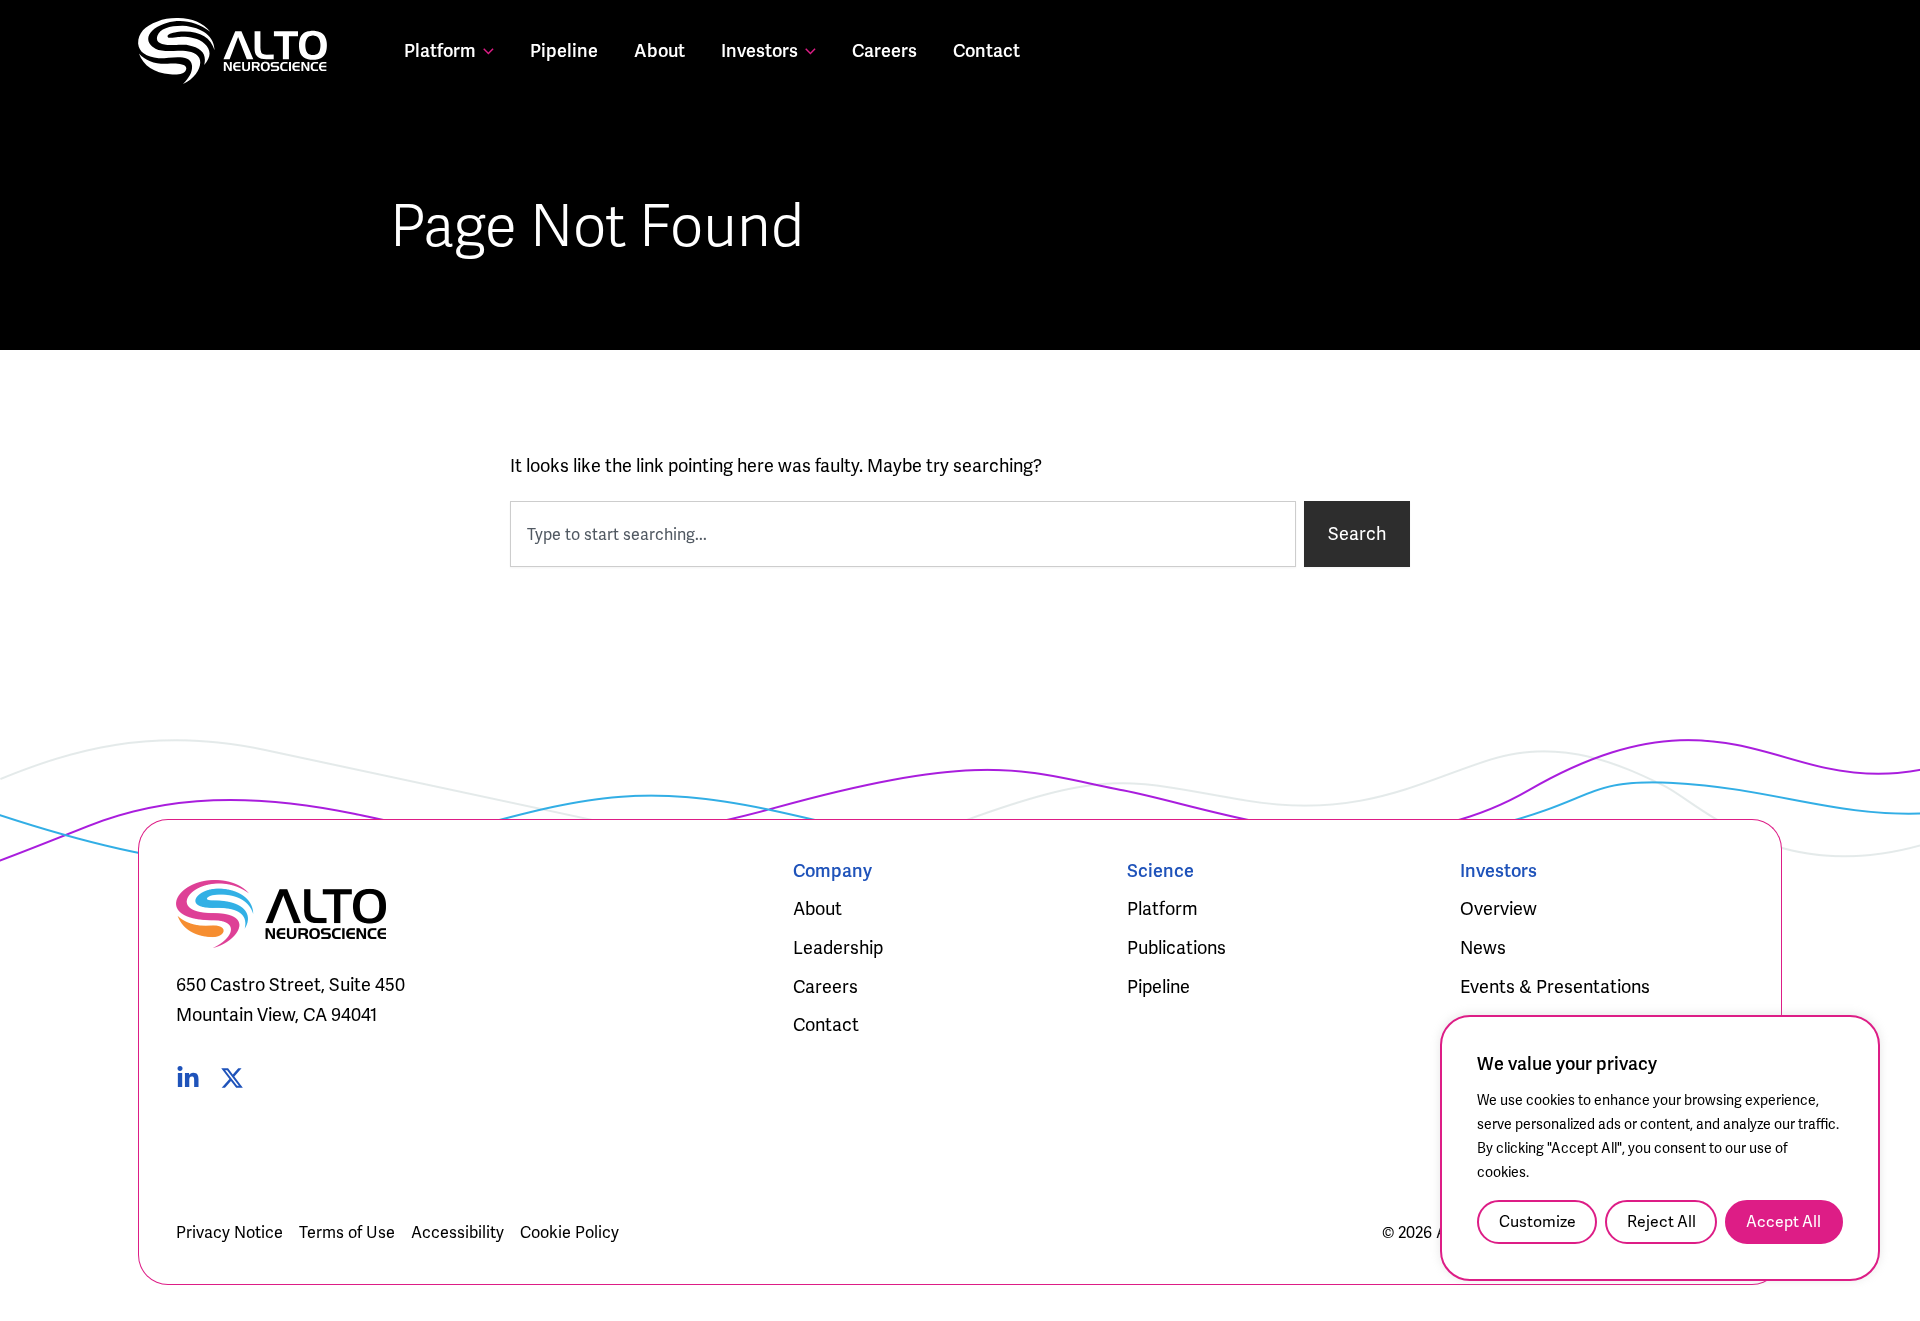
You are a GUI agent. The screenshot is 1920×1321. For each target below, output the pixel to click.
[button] (485, 50)
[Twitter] (232, 1078)
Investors (759, 50)
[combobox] (903, 534)
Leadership (838, 947)
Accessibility (457, 1232)
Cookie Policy (569, 1232)
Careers (884, 50)
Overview (1498, 908)
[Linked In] (188, 1078)
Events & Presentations (1555, 986)
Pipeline (564, 50)
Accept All (1783, 1221)
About (659, 50)
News (1483, 947)
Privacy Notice (229, 1232)
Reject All (1661, 1221)
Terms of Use (347, 1232)
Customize (1537, 1221)
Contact (986, 50)
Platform (440, 50)
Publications (1176, 947)
